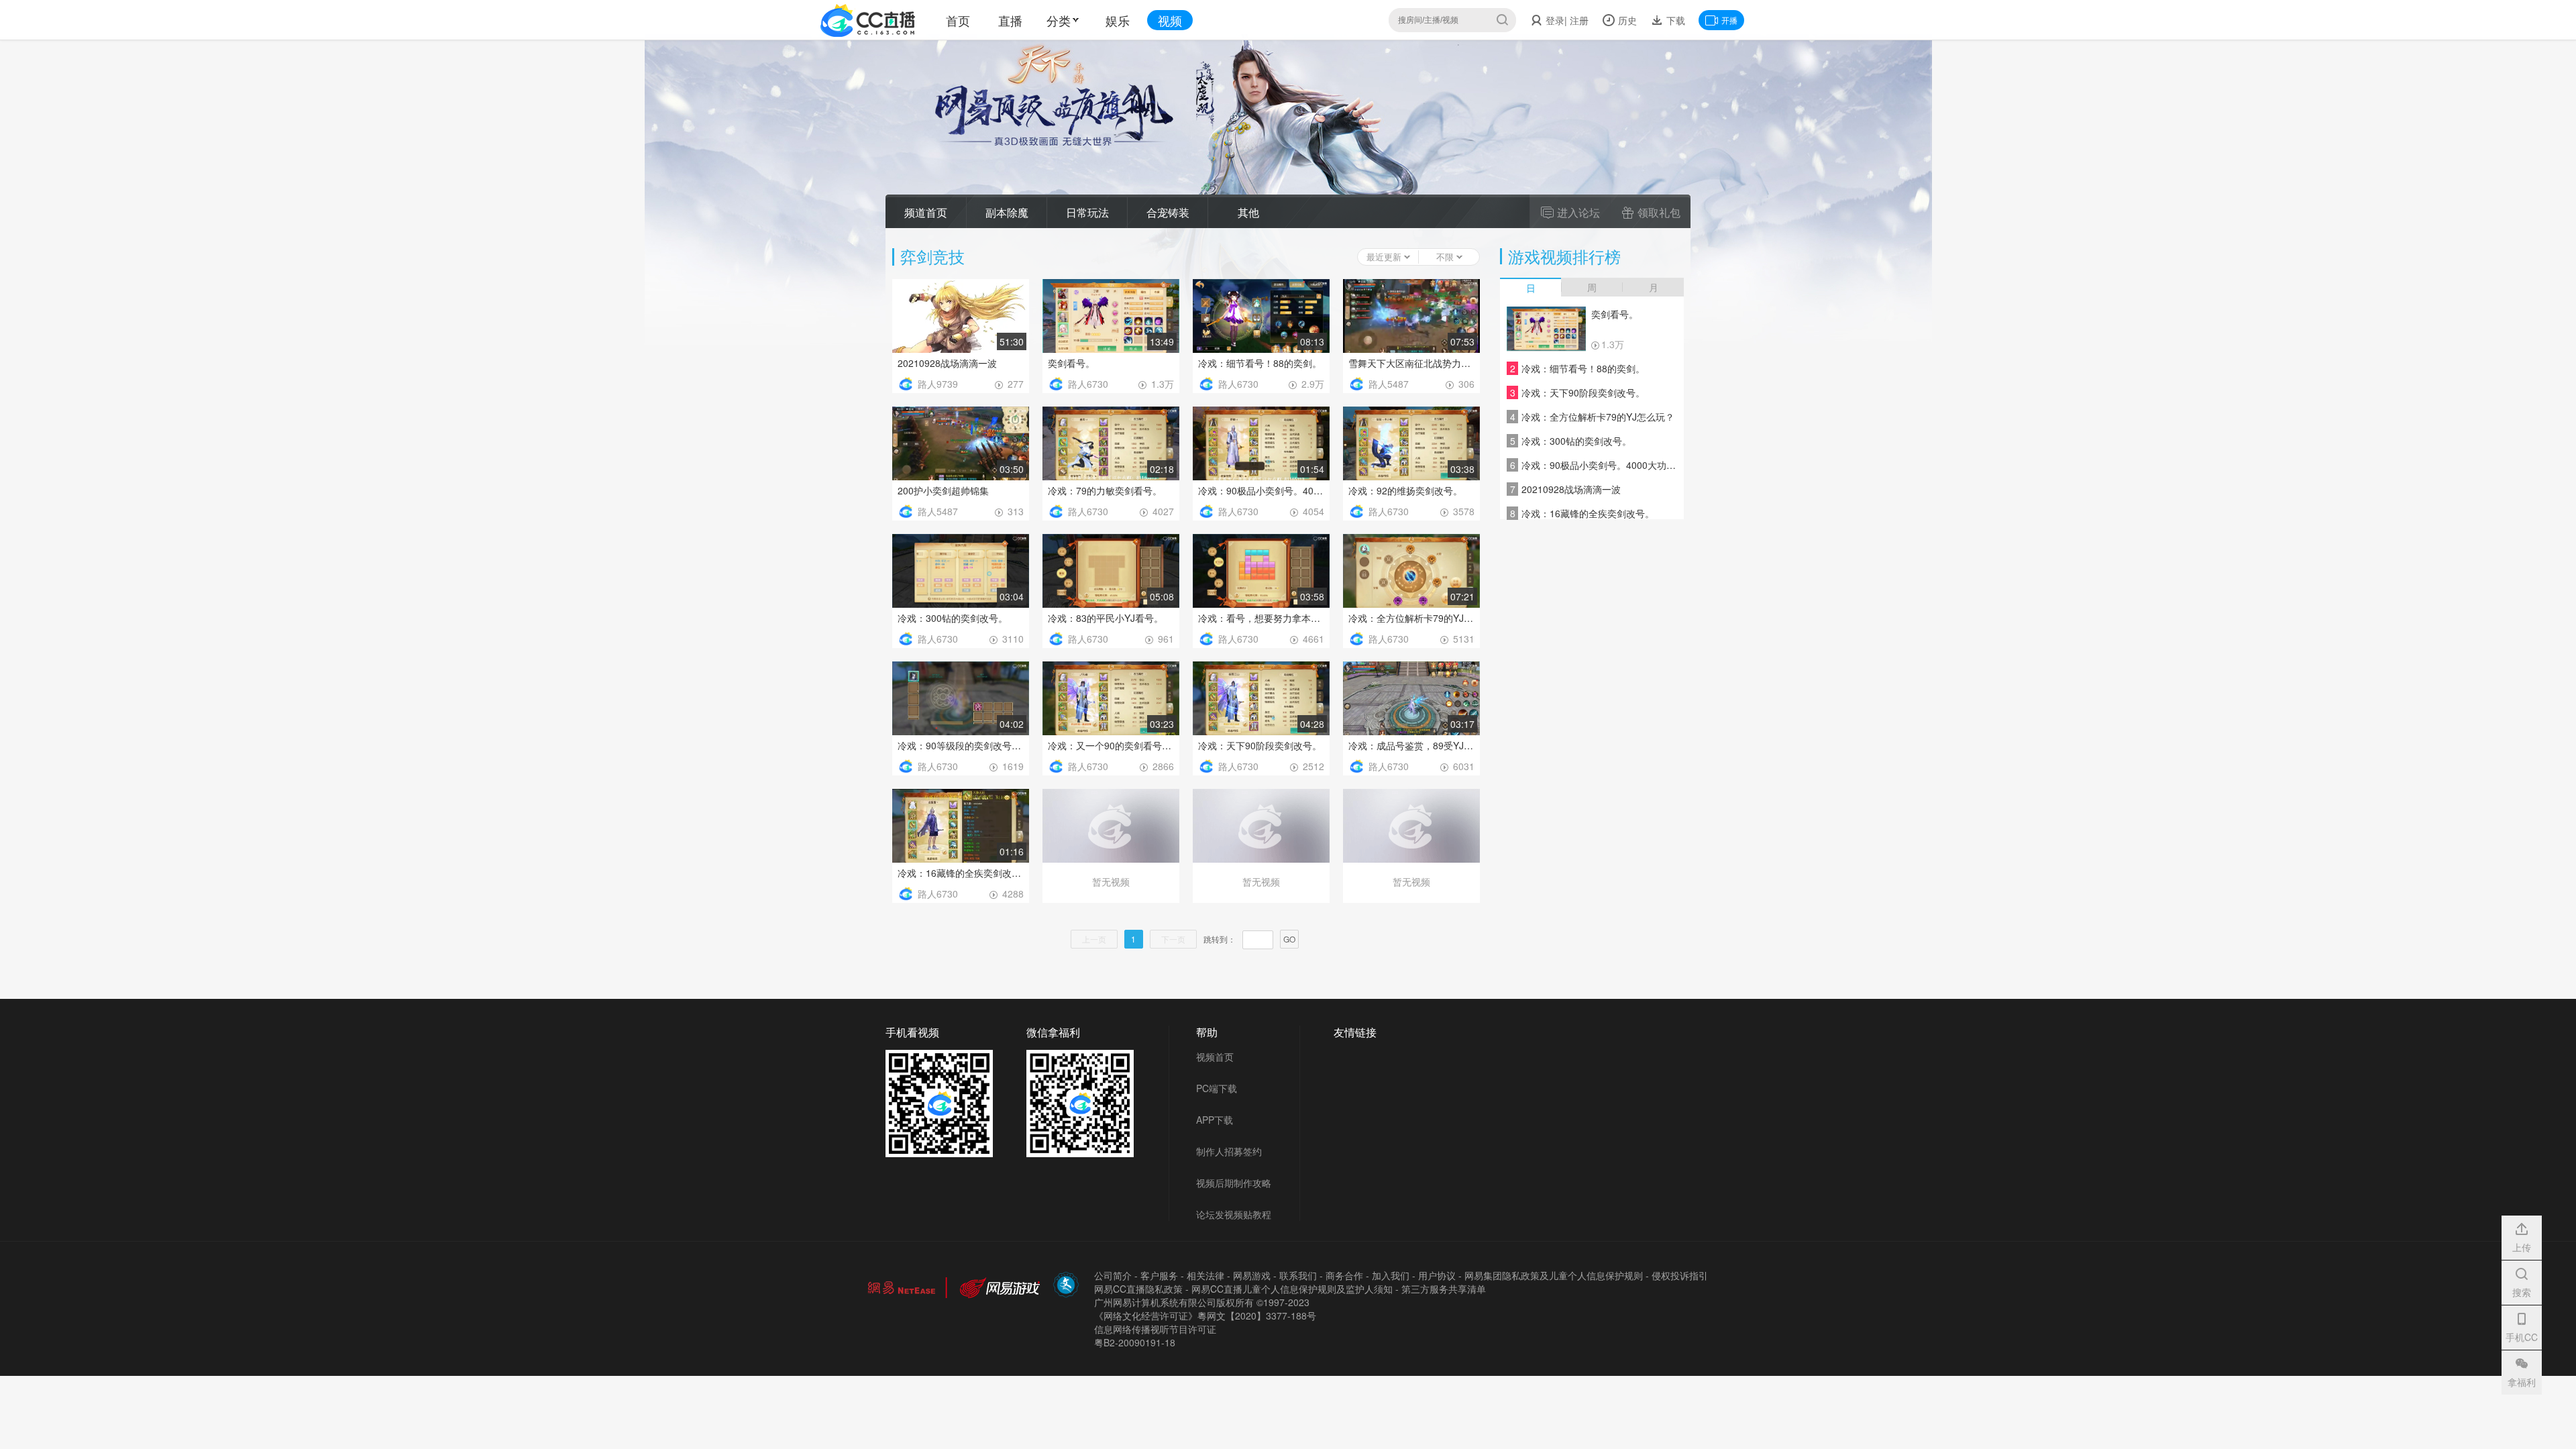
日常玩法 (1087, 212)
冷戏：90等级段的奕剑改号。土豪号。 (961, 745)
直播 (1010, 20)
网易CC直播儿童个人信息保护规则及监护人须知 (1292, 1289)
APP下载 (1215, 1120)
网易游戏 (1252, 1275)
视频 (1170, 20)
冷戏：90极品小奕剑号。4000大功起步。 (1261, 490)
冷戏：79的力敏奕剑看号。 (1105, 490)
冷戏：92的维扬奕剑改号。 (1405, 490)
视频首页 (1215, 1057)
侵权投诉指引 (1680, 1275)
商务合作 (1344, 1275)
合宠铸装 (1168, 212)
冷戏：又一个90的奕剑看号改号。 (1111, 745)
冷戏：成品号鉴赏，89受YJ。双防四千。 (1411, 745)
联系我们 (1298, 1275)
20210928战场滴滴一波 (947, 363)
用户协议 (1437, 1275)
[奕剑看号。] (1546, 329)
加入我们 (1391, 1275)
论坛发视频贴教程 (1234, 1214)
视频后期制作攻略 (1234, 1183)
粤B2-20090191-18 (1135, 1342)
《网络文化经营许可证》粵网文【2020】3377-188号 (1205, 1316)
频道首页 (926, 212)
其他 (1248, 212)
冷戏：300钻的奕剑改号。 (953, 618)
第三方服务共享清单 (1444, 1289)
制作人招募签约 (1229, 1151)
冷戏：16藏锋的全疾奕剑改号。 (961, 873)
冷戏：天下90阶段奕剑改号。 (1260, 745)
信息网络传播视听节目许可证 (1155, 1329)
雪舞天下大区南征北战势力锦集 (1411, 363)
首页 (958, 20)
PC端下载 (1217, 1088)
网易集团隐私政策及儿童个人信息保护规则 (1554, 1275)
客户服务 (1159, 1275)
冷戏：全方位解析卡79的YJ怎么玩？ (1411, 618)
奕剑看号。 (1071, 363)
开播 (1729, 20)
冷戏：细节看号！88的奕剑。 (1260, 363)
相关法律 (1205, 1275)
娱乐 (1118, 20)
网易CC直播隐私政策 (1138, 1289)
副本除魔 (1007, 212)
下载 (1674, 20)
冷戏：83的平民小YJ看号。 (1106, 618)
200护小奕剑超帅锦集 (943, 490)
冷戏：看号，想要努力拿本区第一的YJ (1261, 618)
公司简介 (1113, 1275)
